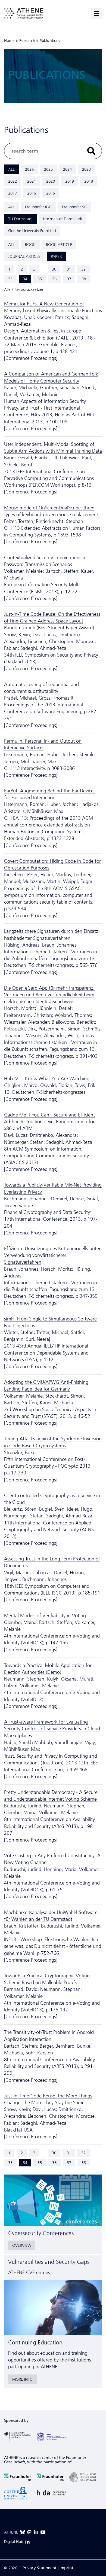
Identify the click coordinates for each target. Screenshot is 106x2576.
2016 (32, 193)
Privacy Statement (40, 2568)
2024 (67, 169)
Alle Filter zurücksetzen (24, 289)
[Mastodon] (29, 2532)
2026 (29, 169)
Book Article (59, 245)
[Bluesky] (23, 2532)
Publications (50, 41)
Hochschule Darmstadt (63, 219)
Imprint (66, 2568)
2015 (51, 193)
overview (22, 2245)
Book (30, 245)
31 (69, 269)
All (11, 169)
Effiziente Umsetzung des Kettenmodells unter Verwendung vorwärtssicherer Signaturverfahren (52, 1255)
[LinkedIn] (36, 2532)
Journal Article (24, 256)
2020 (51, 181)
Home (9, 41)
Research (27, 41)
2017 (13, 193)
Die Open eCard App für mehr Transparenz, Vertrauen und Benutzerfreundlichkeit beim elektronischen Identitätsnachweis (49, 995)
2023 (86, 169)
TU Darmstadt (20, 219)
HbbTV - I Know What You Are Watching (47, 1079)
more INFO (22, 2379)
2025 (48, 169)
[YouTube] (43, 2532)
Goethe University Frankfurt (32, 231)
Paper (56, 256)
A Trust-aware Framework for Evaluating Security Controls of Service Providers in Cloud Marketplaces (52, 1729)
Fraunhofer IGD (38, 207)
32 (83, 269)
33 (10, 279)
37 (69, 279)
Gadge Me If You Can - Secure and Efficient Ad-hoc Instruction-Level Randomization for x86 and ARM (49, 1122)
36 (54, 279)
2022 (13, 181)
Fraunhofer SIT (75, 207)
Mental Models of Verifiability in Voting (45, 1616)
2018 (89, 181)
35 (40, 279)
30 (54, 269)
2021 (32, 181)
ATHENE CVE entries (29, 2272)
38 (84, 279)
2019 (70, 181)
